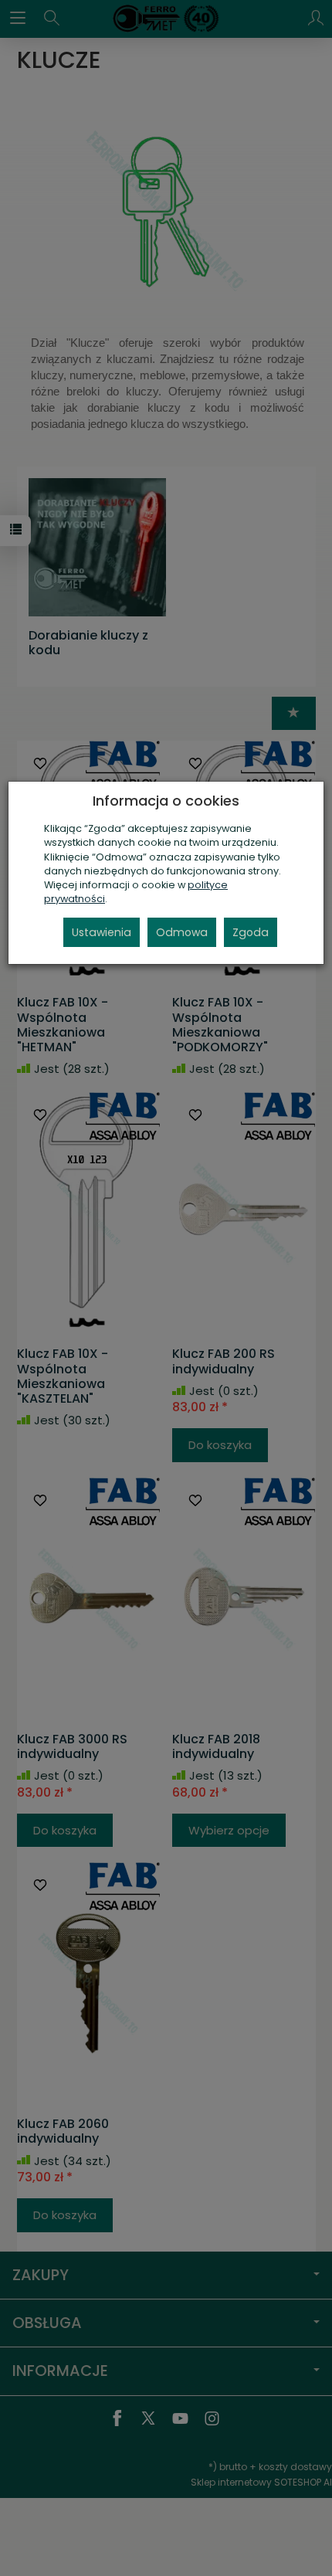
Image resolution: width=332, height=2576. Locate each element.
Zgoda (251, 932)
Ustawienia (102, 932)
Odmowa (182, 932)
